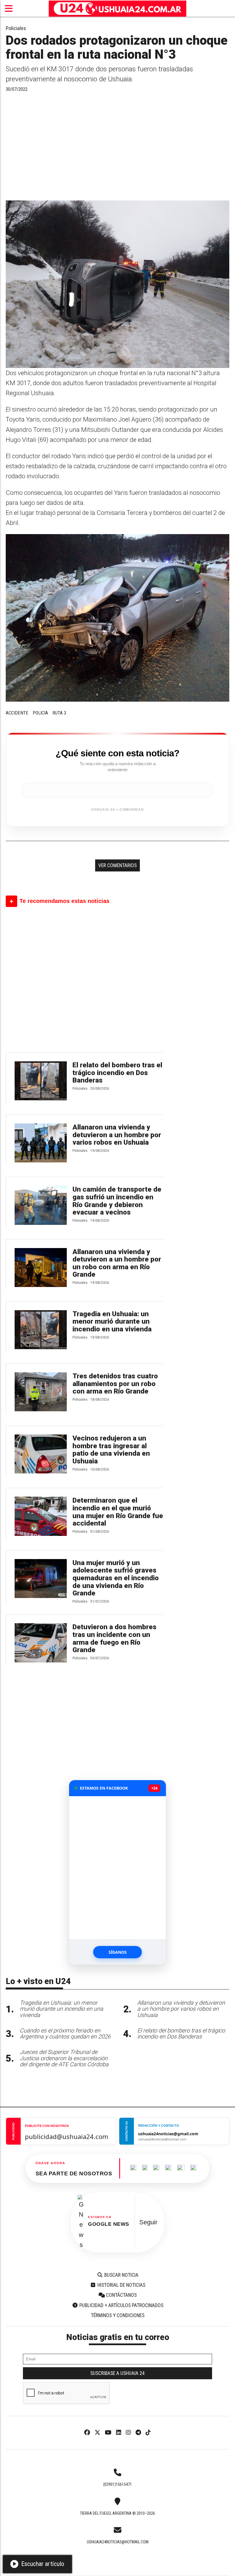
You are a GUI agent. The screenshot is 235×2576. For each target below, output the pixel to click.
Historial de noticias (121, 2285)
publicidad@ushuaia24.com (67, 2136)
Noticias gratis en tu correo (118, 2337)
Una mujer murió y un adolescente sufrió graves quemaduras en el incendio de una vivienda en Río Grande (116, 1578)
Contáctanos (121, 2295)
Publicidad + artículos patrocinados (121, 2305)
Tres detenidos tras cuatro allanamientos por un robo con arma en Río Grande (115, 1384)
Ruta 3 (59, 713)
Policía (40, 713)
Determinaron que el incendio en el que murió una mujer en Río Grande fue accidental (118, 1512)
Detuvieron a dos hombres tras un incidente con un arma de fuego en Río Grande (114, 1638)
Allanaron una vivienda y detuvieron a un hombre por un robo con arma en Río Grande (117, 1263)
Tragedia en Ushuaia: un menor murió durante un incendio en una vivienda (112, 1322)
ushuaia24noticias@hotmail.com (118, 2542)
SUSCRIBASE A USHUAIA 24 (117, 2373)
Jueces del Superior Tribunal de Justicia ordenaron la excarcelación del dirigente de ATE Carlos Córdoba (64, 2058)
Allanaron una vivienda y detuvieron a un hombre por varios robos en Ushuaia (117, 1135)
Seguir (148, 2222)
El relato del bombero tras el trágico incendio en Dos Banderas (117, 1073)
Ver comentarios (117, 865)
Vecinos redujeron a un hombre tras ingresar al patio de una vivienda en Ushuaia (111, 1450)
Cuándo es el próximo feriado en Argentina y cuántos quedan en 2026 (65, 2034)
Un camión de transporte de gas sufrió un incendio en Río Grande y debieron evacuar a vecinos (117, 1201)
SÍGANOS (118, 1952)
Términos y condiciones (118, 2315)
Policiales (16, 28)
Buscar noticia (121, 2275)
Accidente (17, 713)
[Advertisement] (117, 149)
